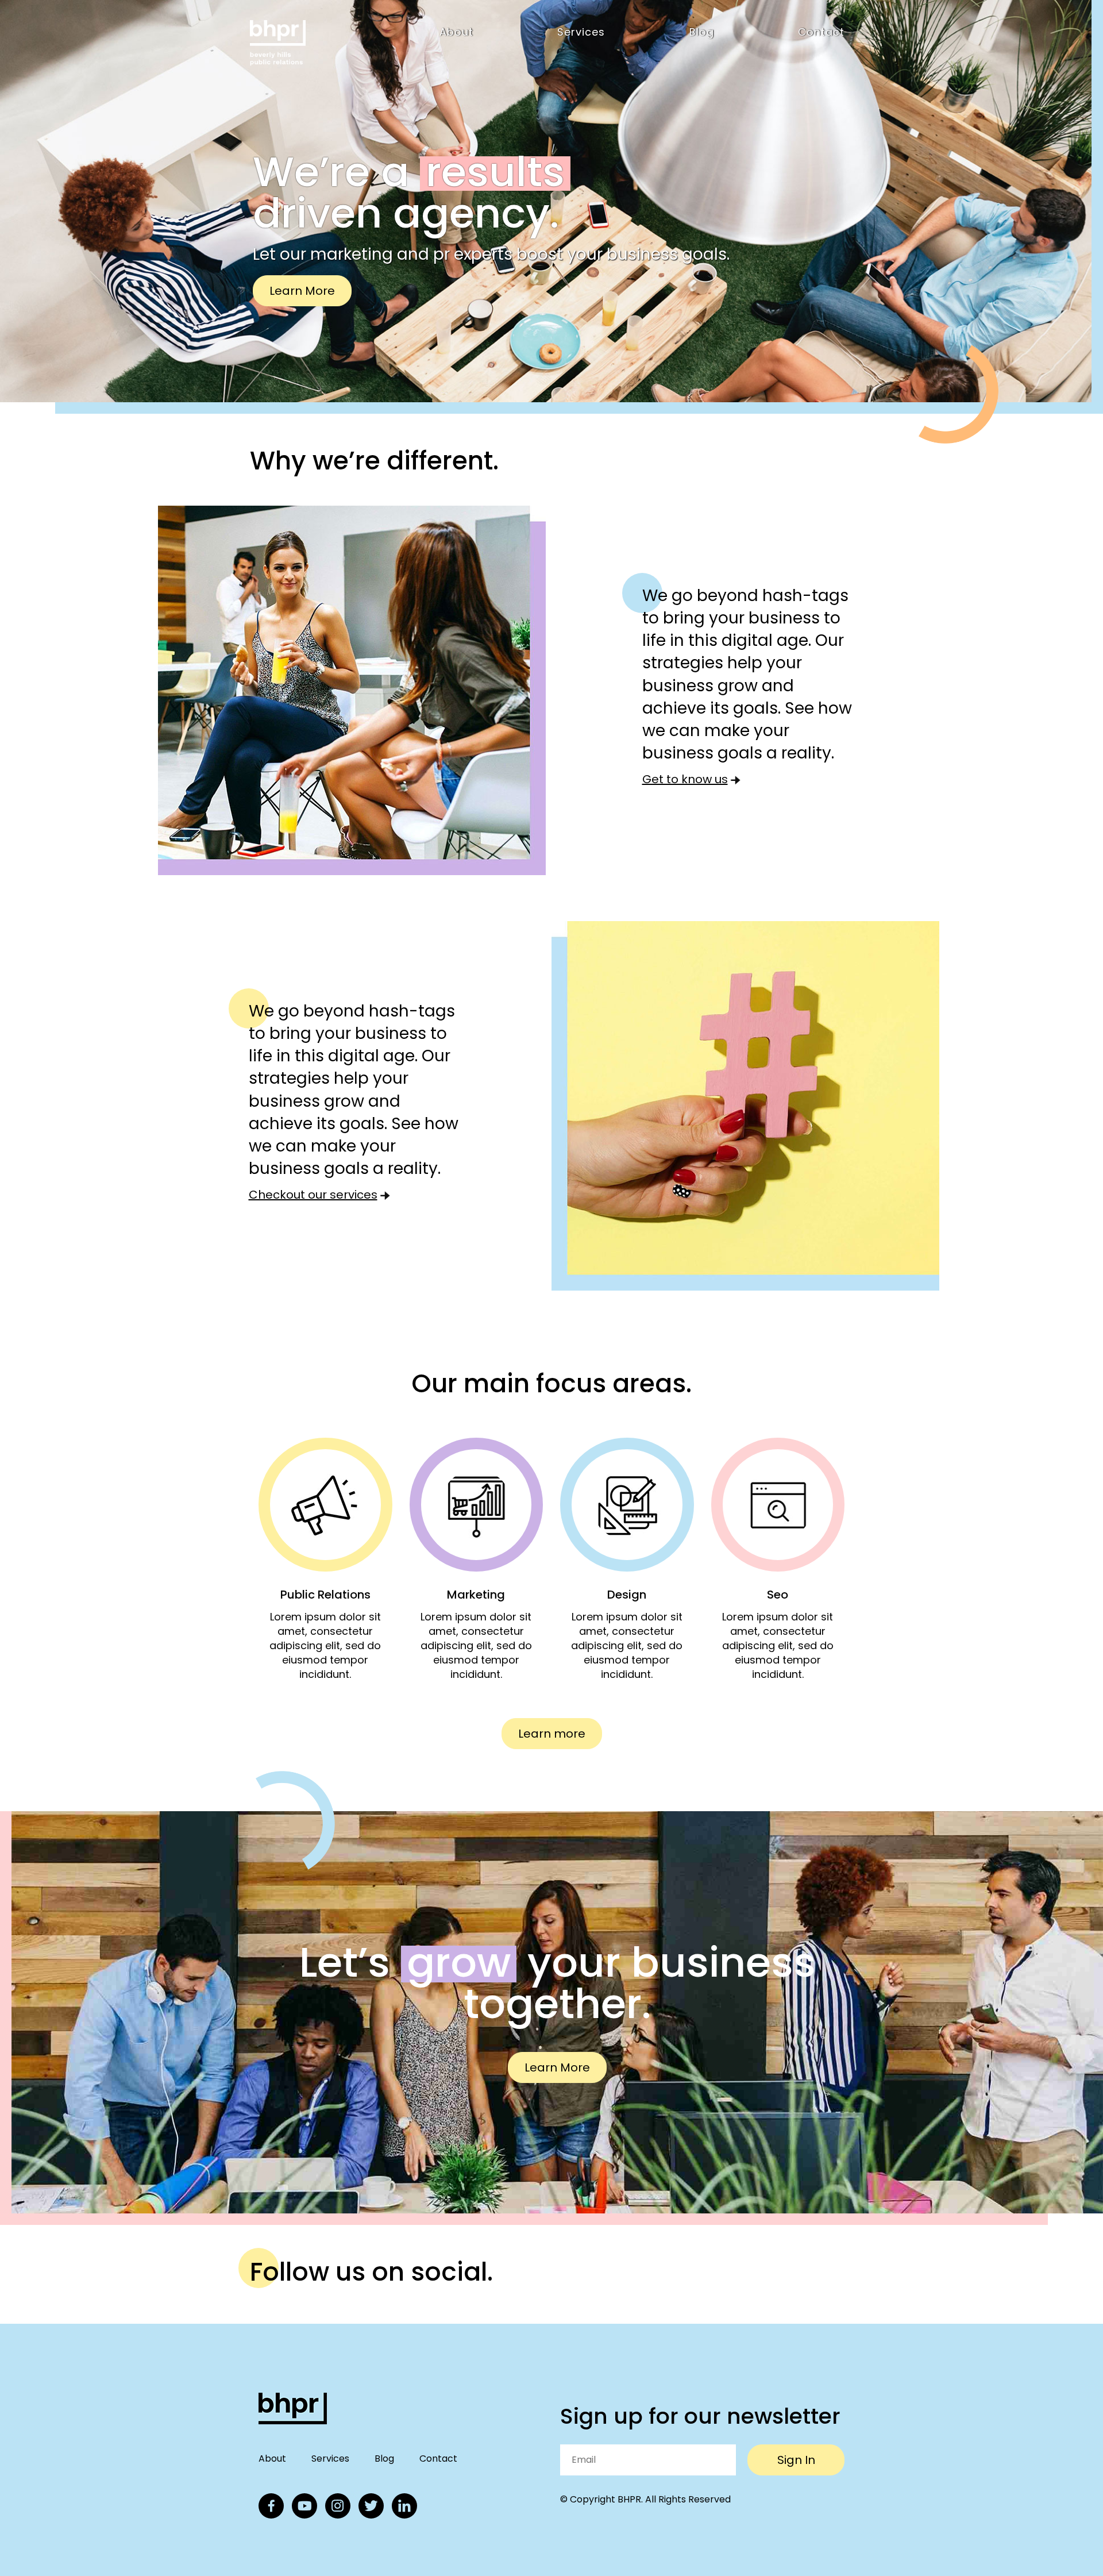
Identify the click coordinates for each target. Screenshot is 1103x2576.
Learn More (302, 291)
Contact (821, 32)
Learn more (552, 1734)
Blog (702, 32)
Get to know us (685, 780)
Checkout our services (313, 1196)
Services (581, 32)
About (456, 32)
